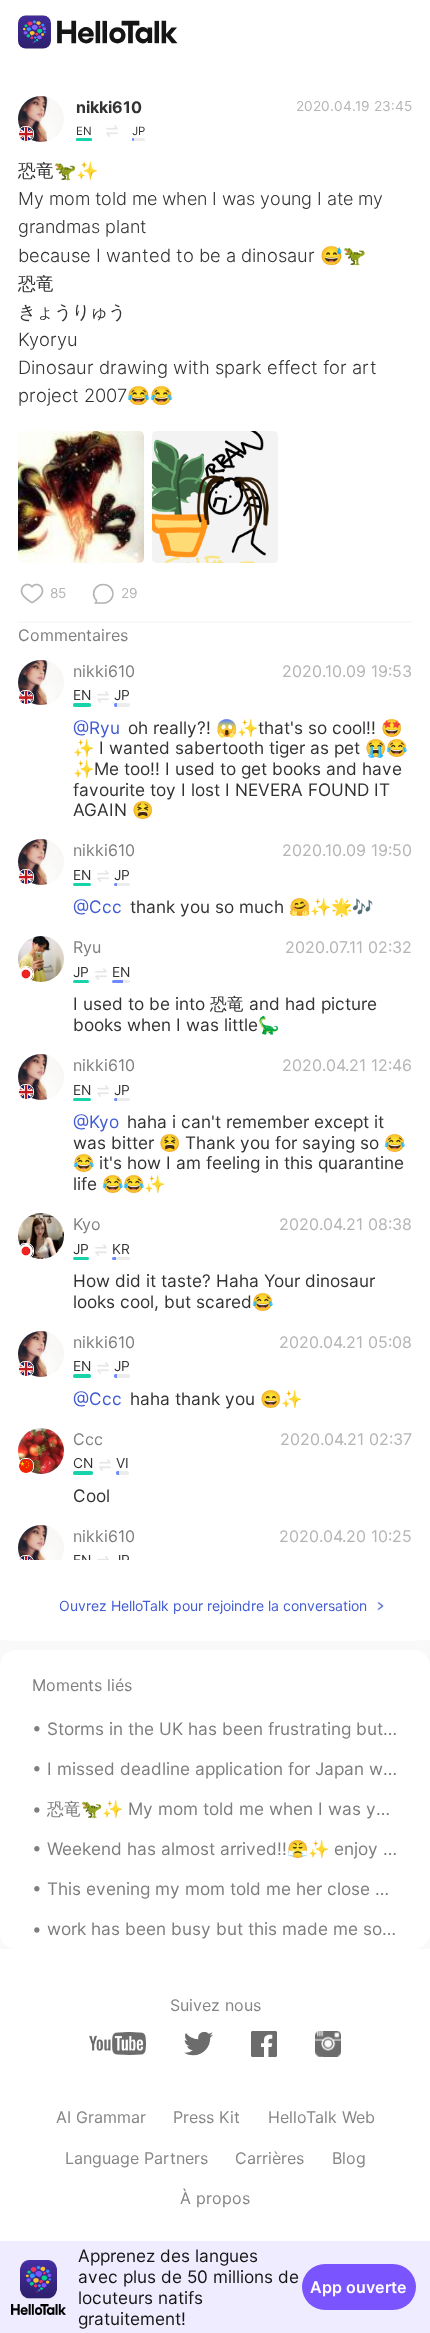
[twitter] (198, 2044)
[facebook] (264, 2043)
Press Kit (206, 2117)
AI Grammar (101, 2117)
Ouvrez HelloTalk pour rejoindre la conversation (213, 1605)
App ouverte (358, 2287)
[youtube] (117, 2043)
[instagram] (328, 2043)
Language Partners (136, 2158)
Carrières (269, 2158)
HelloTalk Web (321, 2117)
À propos (215, 2198)
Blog (349, 2158)
